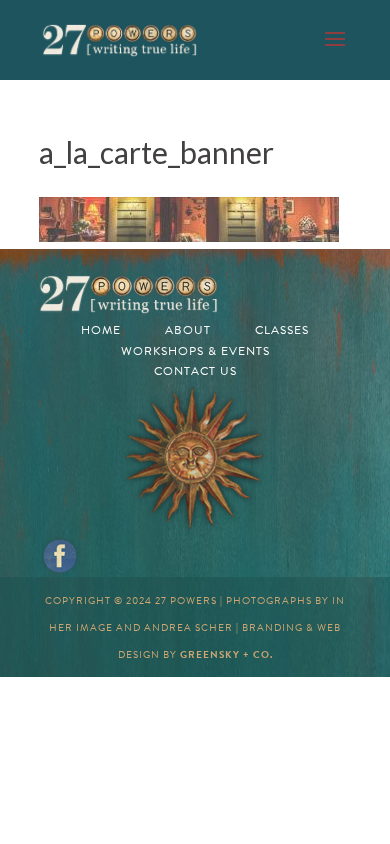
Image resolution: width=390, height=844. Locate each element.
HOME (101, 330)
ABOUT (188, 330)
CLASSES (282, 330)
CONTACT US (195, 371)
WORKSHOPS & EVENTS (195, 351)
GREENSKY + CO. (226, 654)
